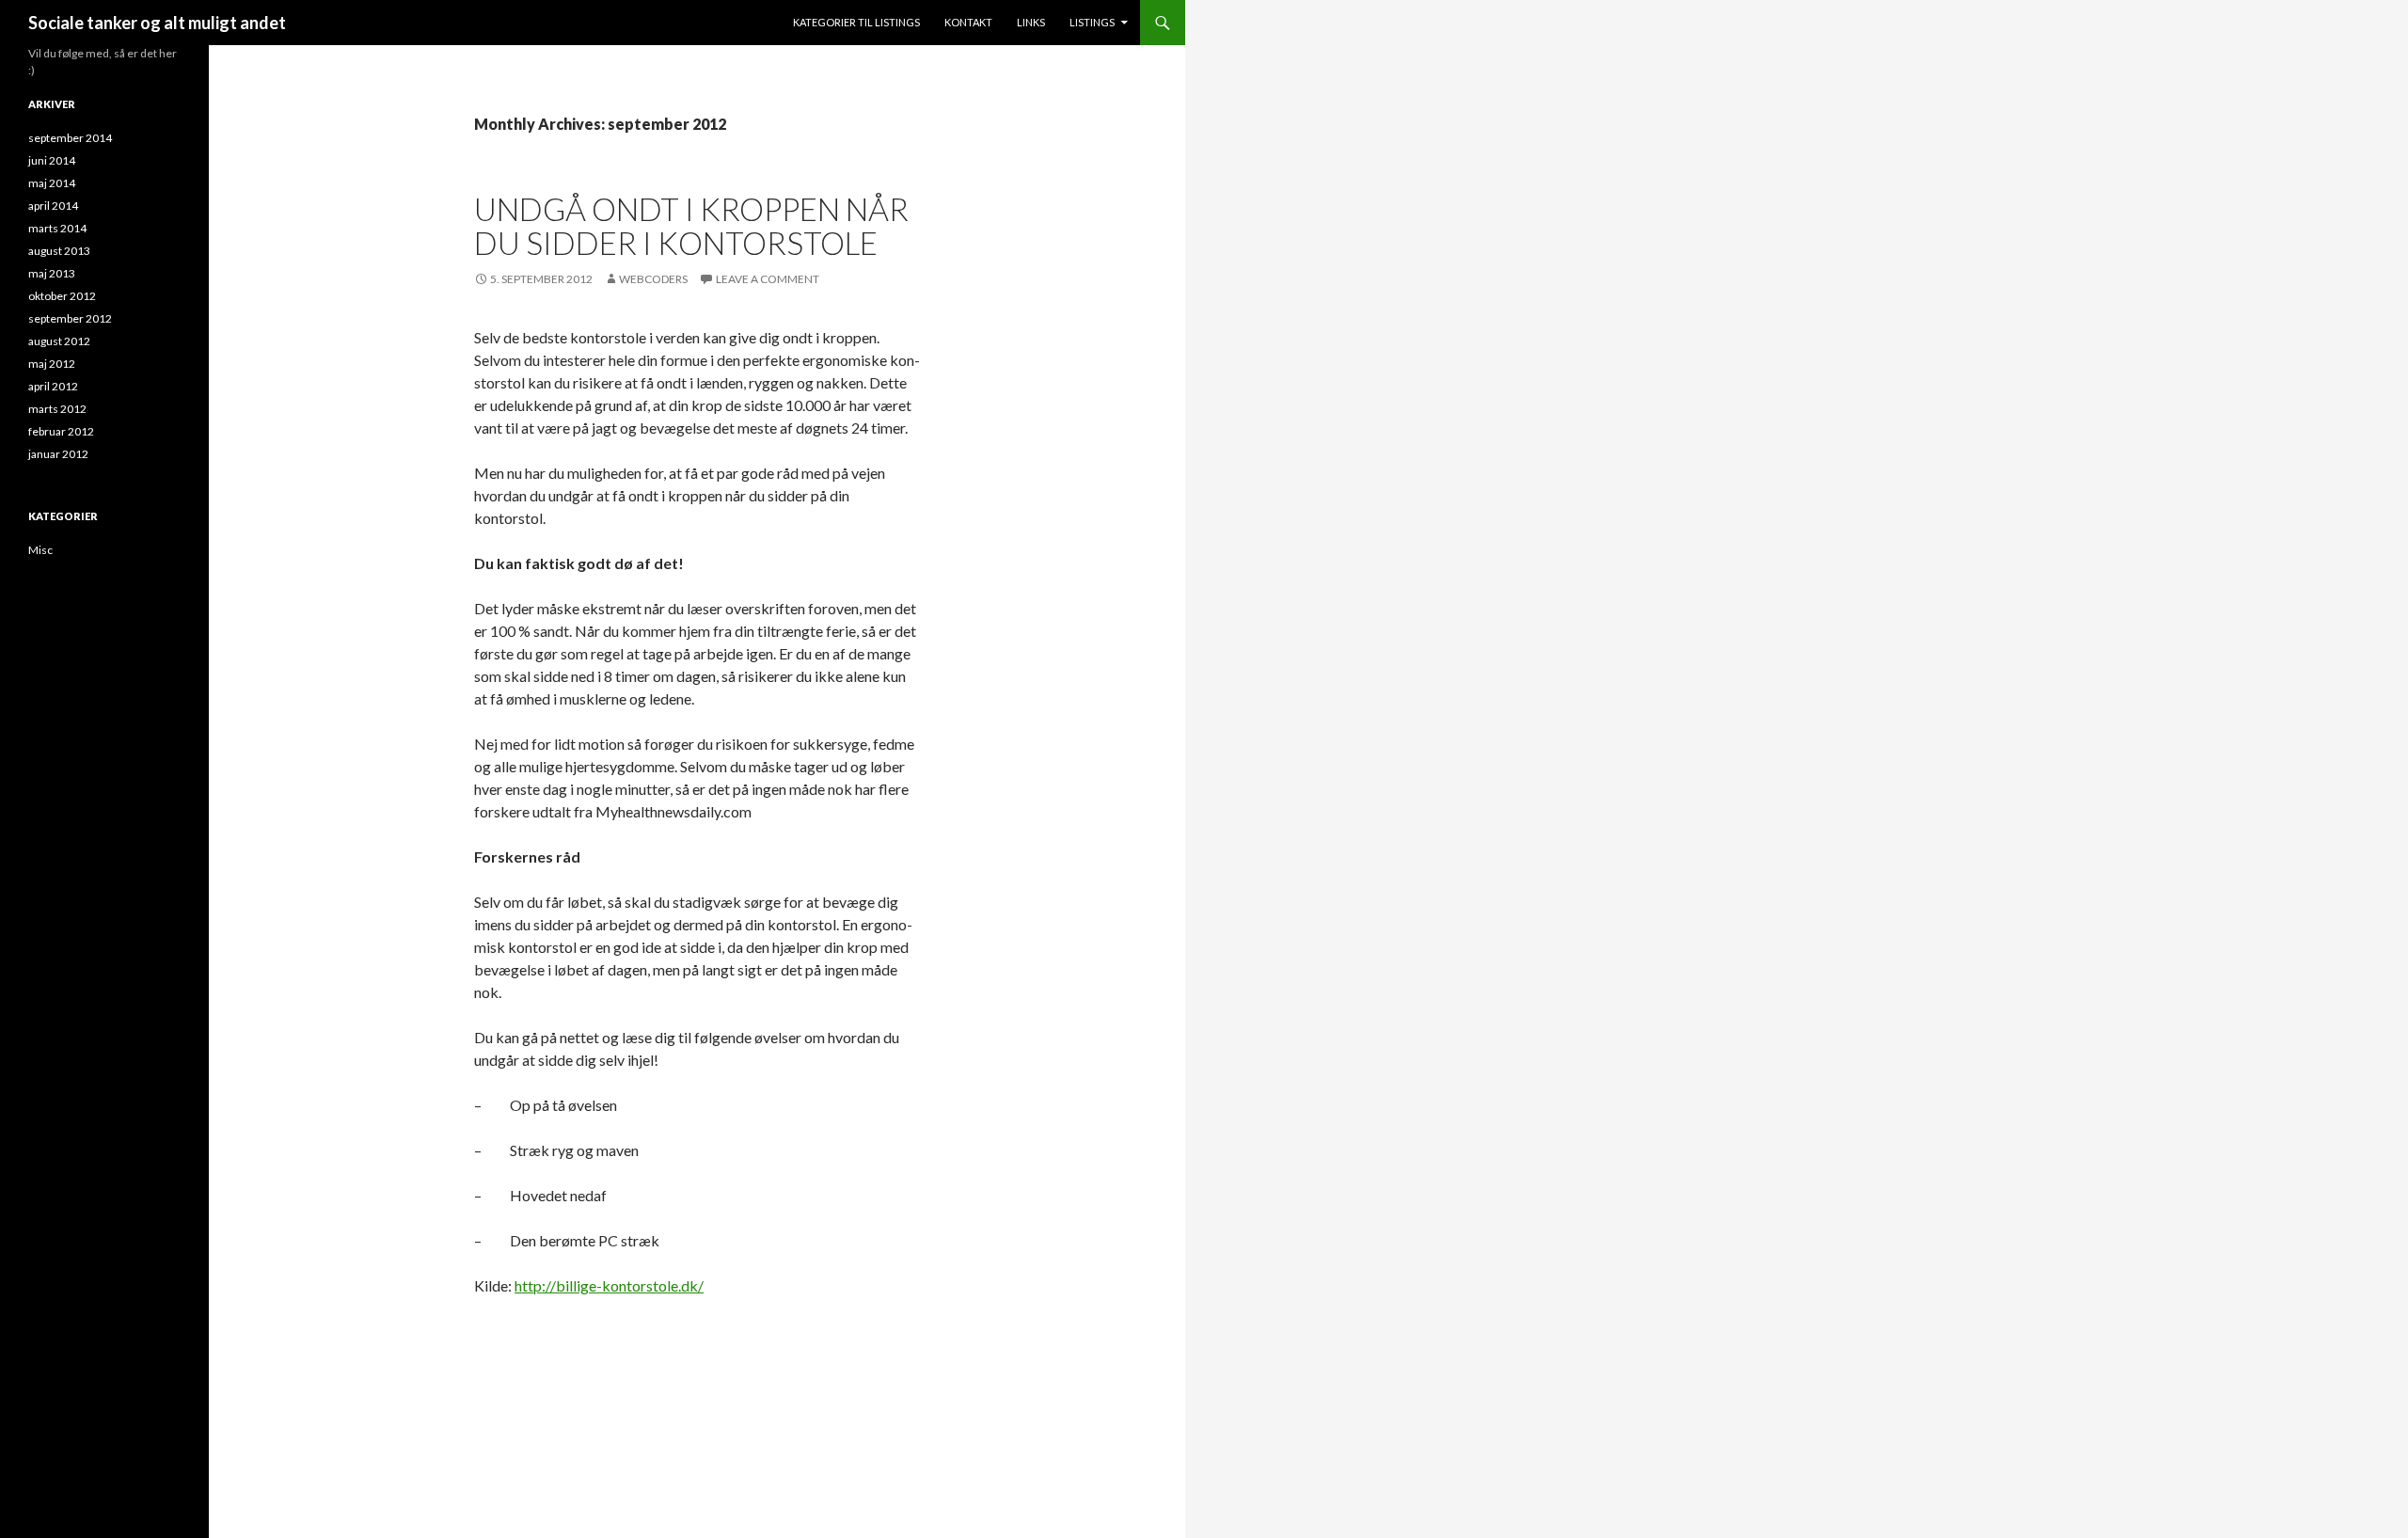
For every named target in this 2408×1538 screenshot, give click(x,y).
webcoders (653, 279)
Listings (1092, 22)
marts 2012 (57, 409)
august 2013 (59, 251)
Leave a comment (768, 279)
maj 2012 (52, 364)
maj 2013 (52, 273)
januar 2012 (58, 454)
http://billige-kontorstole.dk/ (609, 1285)
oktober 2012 (62, 296)
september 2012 (70, 318)
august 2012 (59, 341)
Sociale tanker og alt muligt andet (157, 23)
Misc (40, 550)
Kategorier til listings (856, 22)
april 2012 (53, 386)
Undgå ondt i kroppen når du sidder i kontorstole (691, 226)
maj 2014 (52, 183)
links (1031, 22)
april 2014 (53, 206)
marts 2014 (57, 228)
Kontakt (968, 22)
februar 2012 (61, 431)
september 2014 (70, 138)
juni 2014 (52, 160)
